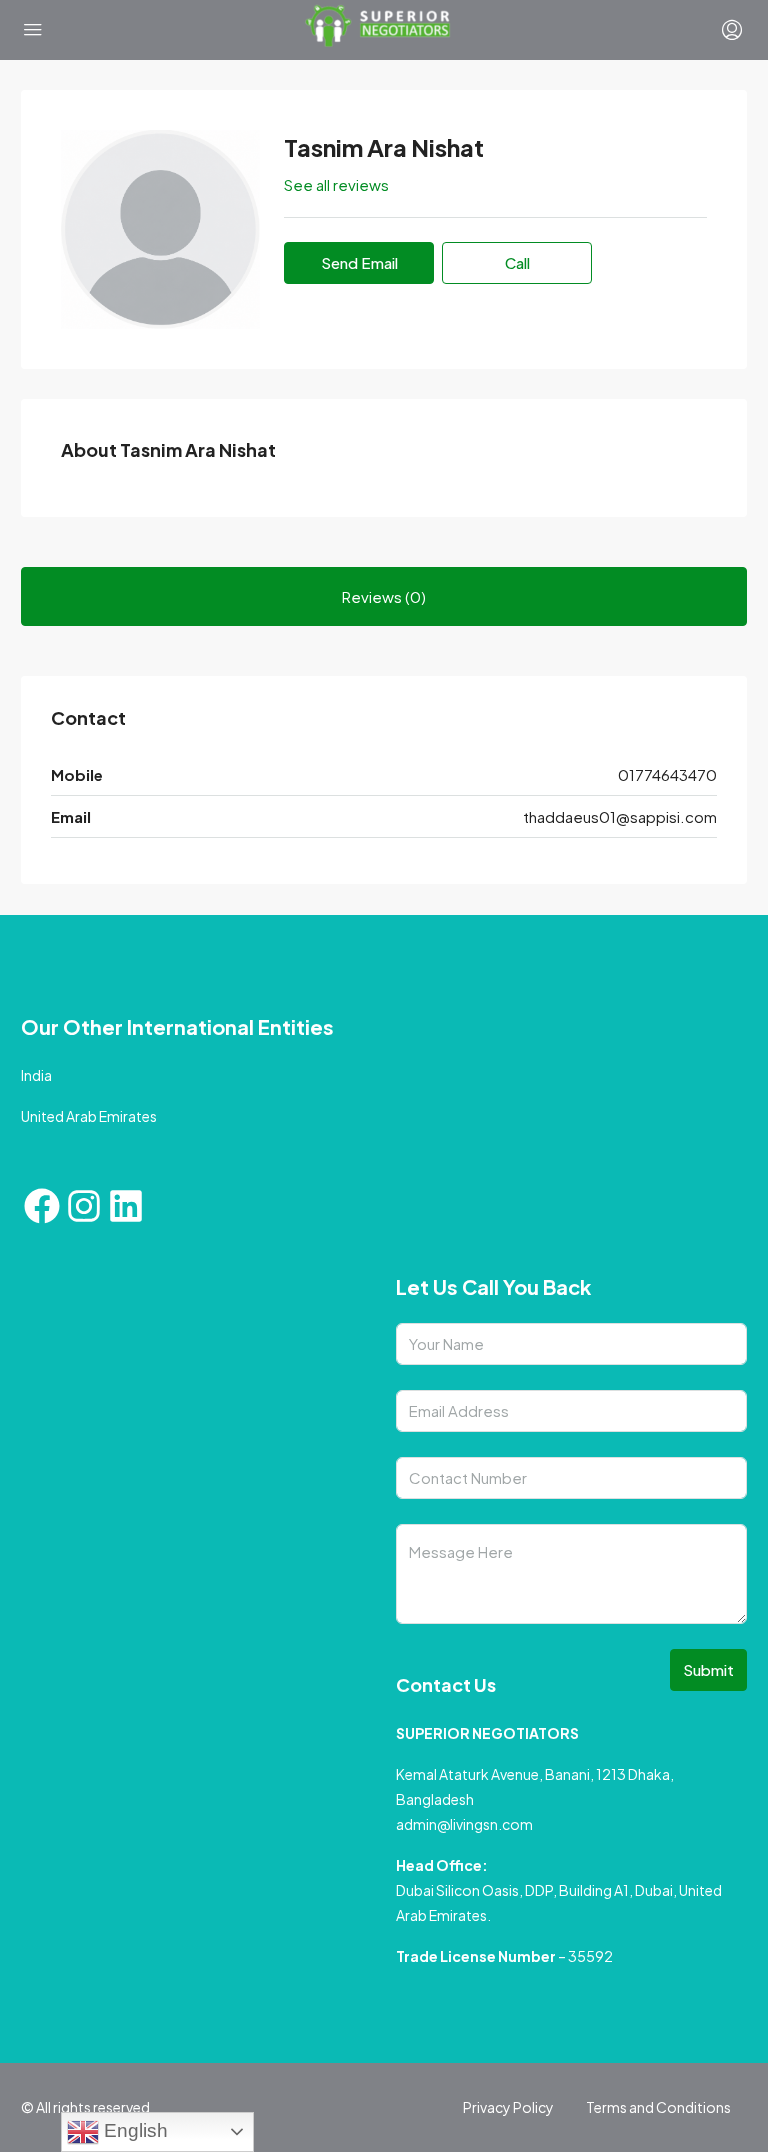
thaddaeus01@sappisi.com (620, 816)
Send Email (359, 262)
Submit (708, 1669)
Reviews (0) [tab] (384, 596)
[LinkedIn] (126, 1206)
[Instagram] (84, 1206)
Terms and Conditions (658, 2107)
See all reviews (336, 184)
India (36, 1075)
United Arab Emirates (89, 1116)
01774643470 (667, 774)
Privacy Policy (508, 2107)
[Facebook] (42, 1206)
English (133, 2130)
